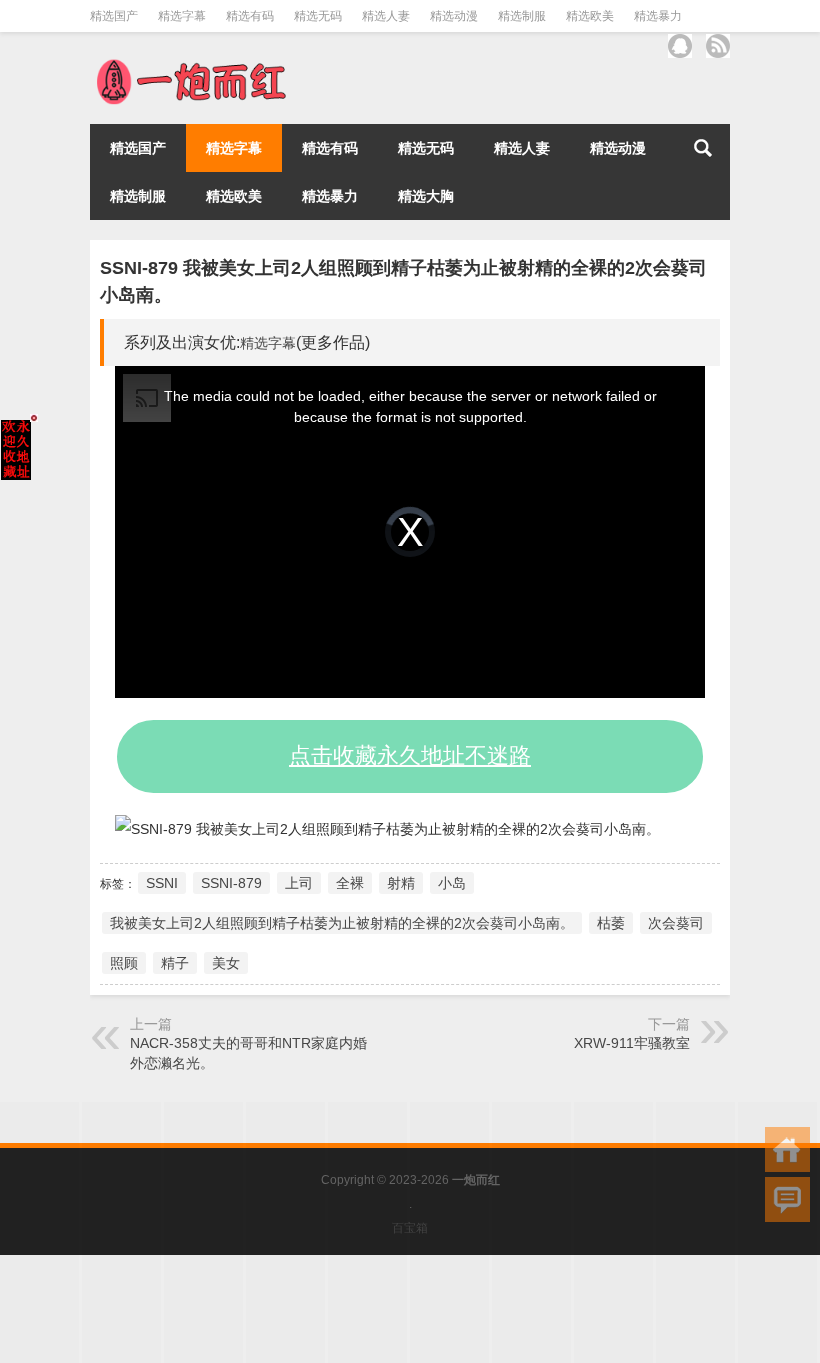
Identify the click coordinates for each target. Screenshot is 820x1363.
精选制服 (522, 16)
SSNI (162, 883)
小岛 (452, 883)
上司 (299, 883)
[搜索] (703, 148)
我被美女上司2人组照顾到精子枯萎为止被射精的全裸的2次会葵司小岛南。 (342, 923)
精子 (175, 963)
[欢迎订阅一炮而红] (718, 46)
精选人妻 (386, 16)
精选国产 (114, 16)
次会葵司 (676, 923)
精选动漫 (454, 16)
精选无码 (318, 16)
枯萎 (611, 923)
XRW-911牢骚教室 (632, 1043)
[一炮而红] (190, 64)
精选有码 (250, 16)
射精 (401, 883)
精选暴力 (658, 16)
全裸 (350, 883)
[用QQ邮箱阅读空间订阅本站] (680, 46)
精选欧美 (590, 16)
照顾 (124, 963)
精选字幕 (182, 16)
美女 (226, 963)
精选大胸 (426, 196)
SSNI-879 (231, 883)
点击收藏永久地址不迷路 (410, 755)
